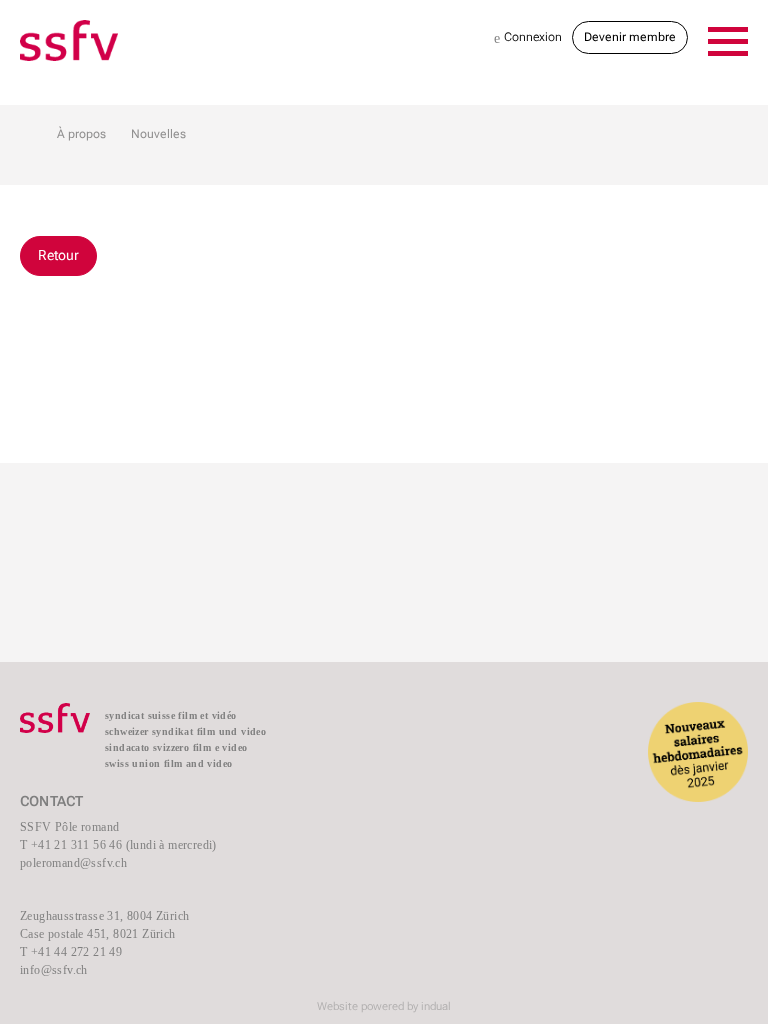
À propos (81, 134)
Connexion (528, 38)
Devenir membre (630, 37)
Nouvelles (158, 134)
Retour (58, 255)
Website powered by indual (384, 1006)
